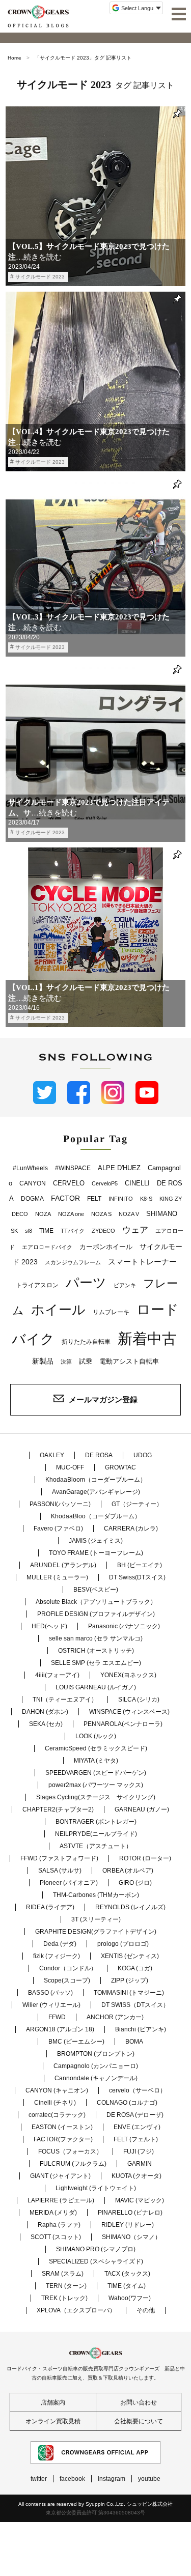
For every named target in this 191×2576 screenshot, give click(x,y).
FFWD (57, 2017)
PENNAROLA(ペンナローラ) (123, 1724)
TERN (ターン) (66, 2286)
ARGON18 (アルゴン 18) (60, 2029)
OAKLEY (52, 1455)
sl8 (29, 1231)
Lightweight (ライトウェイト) (96, 2188)
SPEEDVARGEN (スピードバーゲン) (96, 1773)
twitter (39, 2479)
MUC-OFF (70, 1467)
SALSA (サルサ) (60, 1871)
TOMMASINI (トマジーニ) (129, 1993)
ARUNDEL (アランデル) (63, 1565)
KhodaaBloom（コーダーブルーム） (96, 1480)
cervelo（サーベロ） (138, 2090)
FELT (94, 1199)
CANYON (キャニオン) (57, 2090)
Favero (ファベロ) (58, 1528)
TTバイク (73, 1231)
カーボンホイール (106, 1247)
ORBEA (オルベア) (128, 1871)
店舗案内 (53, 2402)
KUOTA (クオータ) (137, 2176)
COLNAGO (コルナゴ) (127, 2103)
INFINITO (121, 1199)
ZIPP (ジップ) (130, 1980)
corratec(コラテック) (57, 2115)
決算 (66, 1362)
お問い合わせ (139, 2402)
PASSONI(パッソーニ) (60, 1504)
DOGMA (32, 1199)
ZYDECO (103, 1231)
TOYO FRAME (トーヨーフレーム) (96, 1553)
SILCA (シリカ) (139, 1700)
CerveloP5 (105, 1183)
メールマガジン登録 (103, 1399)
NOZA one (71, 1214)
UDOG (143, 1455)
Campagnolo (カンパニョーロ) (96, 2066)
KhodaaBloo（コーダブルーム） (96, 1516)
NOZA (43, 1214)
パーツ (86, 1283)
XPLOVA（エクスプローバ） (76, 2310)
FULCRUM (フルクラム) (73, 2164)
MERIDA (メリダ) (53, 2213)
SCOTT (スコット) (56, 2237)
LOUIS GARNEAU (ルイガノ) (96, 1687)
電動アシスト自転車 (129, 1361)
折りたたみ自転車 (86, 1342)
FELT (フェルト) (136, 2139)
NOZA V (129, 1214)
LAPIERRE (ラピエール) (61, 2200)
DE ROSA (99, 1455)
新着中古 (147, 1338)
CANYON (33, 1183)
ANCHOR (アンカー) (115, 2017)
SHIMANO (162, 1214)
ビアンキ (125, 1285)
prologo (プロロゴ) (123, 1944)
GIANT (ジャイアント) (60, 2176)
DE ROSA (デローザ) (135, 2115)
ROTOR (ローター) (145, 1858)
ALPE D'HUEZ (119, 1168)
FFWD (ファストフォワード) (59, 1858)
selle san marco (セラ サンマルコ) (96, 1638)
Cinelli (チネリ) (55, 2103)
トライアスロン (37, 1285)
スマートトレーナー (142, 1262)
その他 (146, 2310)
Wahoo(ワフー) (130, 2298)
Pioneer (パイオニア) (69, 1883)
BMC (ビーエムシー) (76, 2042)
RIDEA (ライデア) (50, 1907)
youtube (149, 2479)
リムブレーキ (111, 1312)
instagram (112, 2479)
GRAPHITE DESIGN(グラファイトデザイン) (96, 1932)
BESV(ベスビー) (96, 1590)
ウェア (135, 1230)
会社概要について (139, 2421)
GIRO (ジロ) (135, 1883)
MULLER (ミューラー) (57, 1577)
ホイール (58, 1310)
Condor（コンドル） (68, 1968)
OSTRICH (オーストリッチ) (96, 1651)
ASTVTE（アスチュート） (96, 1846)
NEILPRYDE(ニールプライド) (96, 1834)
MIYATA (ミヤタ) (96, 1761)
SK (14, 1231)
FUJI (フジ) (139, 2152)
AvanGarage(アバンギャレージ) (96, 1492)
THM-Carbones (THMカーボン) (96, 1895)
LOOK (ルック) (96, 1736)
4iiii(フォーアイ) (57, 1675)
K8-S (146, 1199)
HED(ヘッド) (49, 1626)
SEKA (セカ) (46, 1724)
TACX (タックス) (127, 2274)
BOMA (134, 2042)
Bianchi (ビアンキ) (141, 2029)
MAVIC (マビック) (140, 2200)
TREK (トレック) (64, 2298)
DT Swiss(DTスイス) (137, 1577)
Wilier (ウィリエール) (51, 2005)
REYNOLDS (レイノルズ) (130, 1907)
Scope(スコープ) (67, 1980)
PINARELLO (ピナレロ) (130, 2213)
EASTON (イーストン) (62, 2127)
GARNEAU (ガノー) (142, 1809)
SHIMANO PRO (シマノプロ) (96, 2249)
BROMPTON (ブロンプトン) (96, 2054)
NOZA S (101, 1214)
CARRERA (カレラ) (131, 1528)
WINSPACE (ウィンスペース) (129, 1712)
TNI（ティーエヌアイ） (65, 1700)
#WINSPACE (73, 1168)
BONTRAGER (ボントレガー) (96, 1822)
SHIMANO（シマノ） (131, 2237)
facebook (72, 2479)
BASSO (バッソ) (50, 1993)
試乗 (86, 1361)
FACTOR (65, 1198)
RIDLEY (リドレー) (128, 2225)
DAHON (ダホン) (45, 1712)
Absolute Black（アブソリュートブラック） (96, 1602)
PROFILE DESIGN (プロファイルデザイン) (96, 1614)
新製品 (43, 1361)
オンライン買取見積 (53, 2421)
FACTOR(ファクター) (63, 2139)
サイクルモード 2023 (40, 277)
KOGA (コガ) (135, 1968)
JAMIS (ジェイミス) (96, 1541)
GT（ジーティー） (137, 1504)
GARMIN (140, 2164)
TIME (46, 1231)
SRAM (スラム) (63, 2274)
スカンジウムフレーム (73, 1262)
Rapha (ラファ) (59, 2225)
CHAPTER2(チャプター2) (58, 1809)
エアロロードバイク (47, 1247)
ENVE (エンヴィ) (137, 2127)
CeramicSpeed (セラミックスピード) (96, 1748)
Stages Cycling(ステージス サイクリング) (96, 1797)
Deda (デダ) (60, 1944)
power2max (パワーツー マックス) (96, 1785)
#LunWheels (30, 1168)
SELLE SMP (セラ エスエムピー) (96, 1663)
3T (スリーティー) (96, 1919)
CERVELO (69, 1183)
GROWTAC (120, 1467)
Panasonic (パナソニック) (124, 1626)
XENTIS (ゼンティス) (130, 1956)
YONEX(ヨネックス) (128, 1675)
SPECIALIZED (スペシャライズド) (96, 2261)
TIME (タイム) (127, 2286)
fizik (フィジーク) (57, 1956)
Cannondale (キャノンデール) (96, 2078)
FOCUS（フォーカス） (70, 2152)
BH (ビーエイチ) (140, 1565)
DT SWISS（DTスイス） (135, 2005)
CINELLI (137, 1183)
